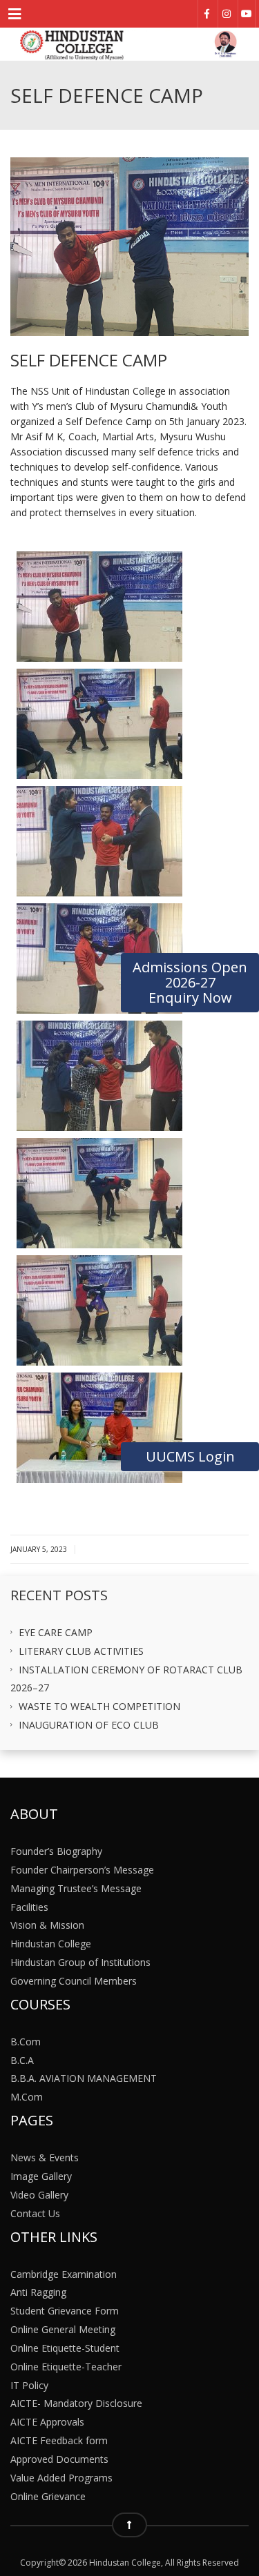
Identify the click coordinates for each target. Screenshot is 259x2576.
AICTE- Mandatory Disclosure (76, 2403)
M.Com (27, 2097)
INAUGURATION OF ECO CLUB (89, 1725)
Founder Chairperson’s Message (82, 1870)
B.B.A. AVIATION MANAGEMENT (84, 2078)
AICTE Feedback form (59, 2440)
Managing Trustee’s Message (76, 1888)
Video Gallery (39, 2194)
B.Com (26, 2041)
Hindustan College (51, 1944)
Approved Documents (59, 2459)
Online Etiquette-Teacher (66, 2366)
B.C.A (22, 2059)
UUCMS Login (190, 1456)
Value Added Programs (61, 2477)
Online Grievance (48, 2496)
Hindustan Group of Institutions (80, 1962)
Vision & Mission (47, 1925)
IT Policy (29, 2385)
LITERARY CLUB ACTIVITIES (81, 1650)
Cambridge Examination (64, 2273)
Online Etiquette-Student (65, 2348)
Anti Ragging (38, 2292)
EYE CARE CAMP (56, 1632)
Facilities (29, 1906)
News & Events (45, 2157)
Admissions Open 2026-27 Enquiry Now (190, 982)
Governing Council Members (74, 1981)
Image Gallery (41, 2176)
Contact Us (35, 2213)
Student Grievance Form (65, 2311)
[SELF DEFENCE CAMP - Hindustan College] (129, 44)
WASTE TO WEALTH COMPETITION (99, 1706)
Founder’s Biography (56, 1851)
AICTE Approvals (47, 2422)
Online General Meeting (63, 2329)
